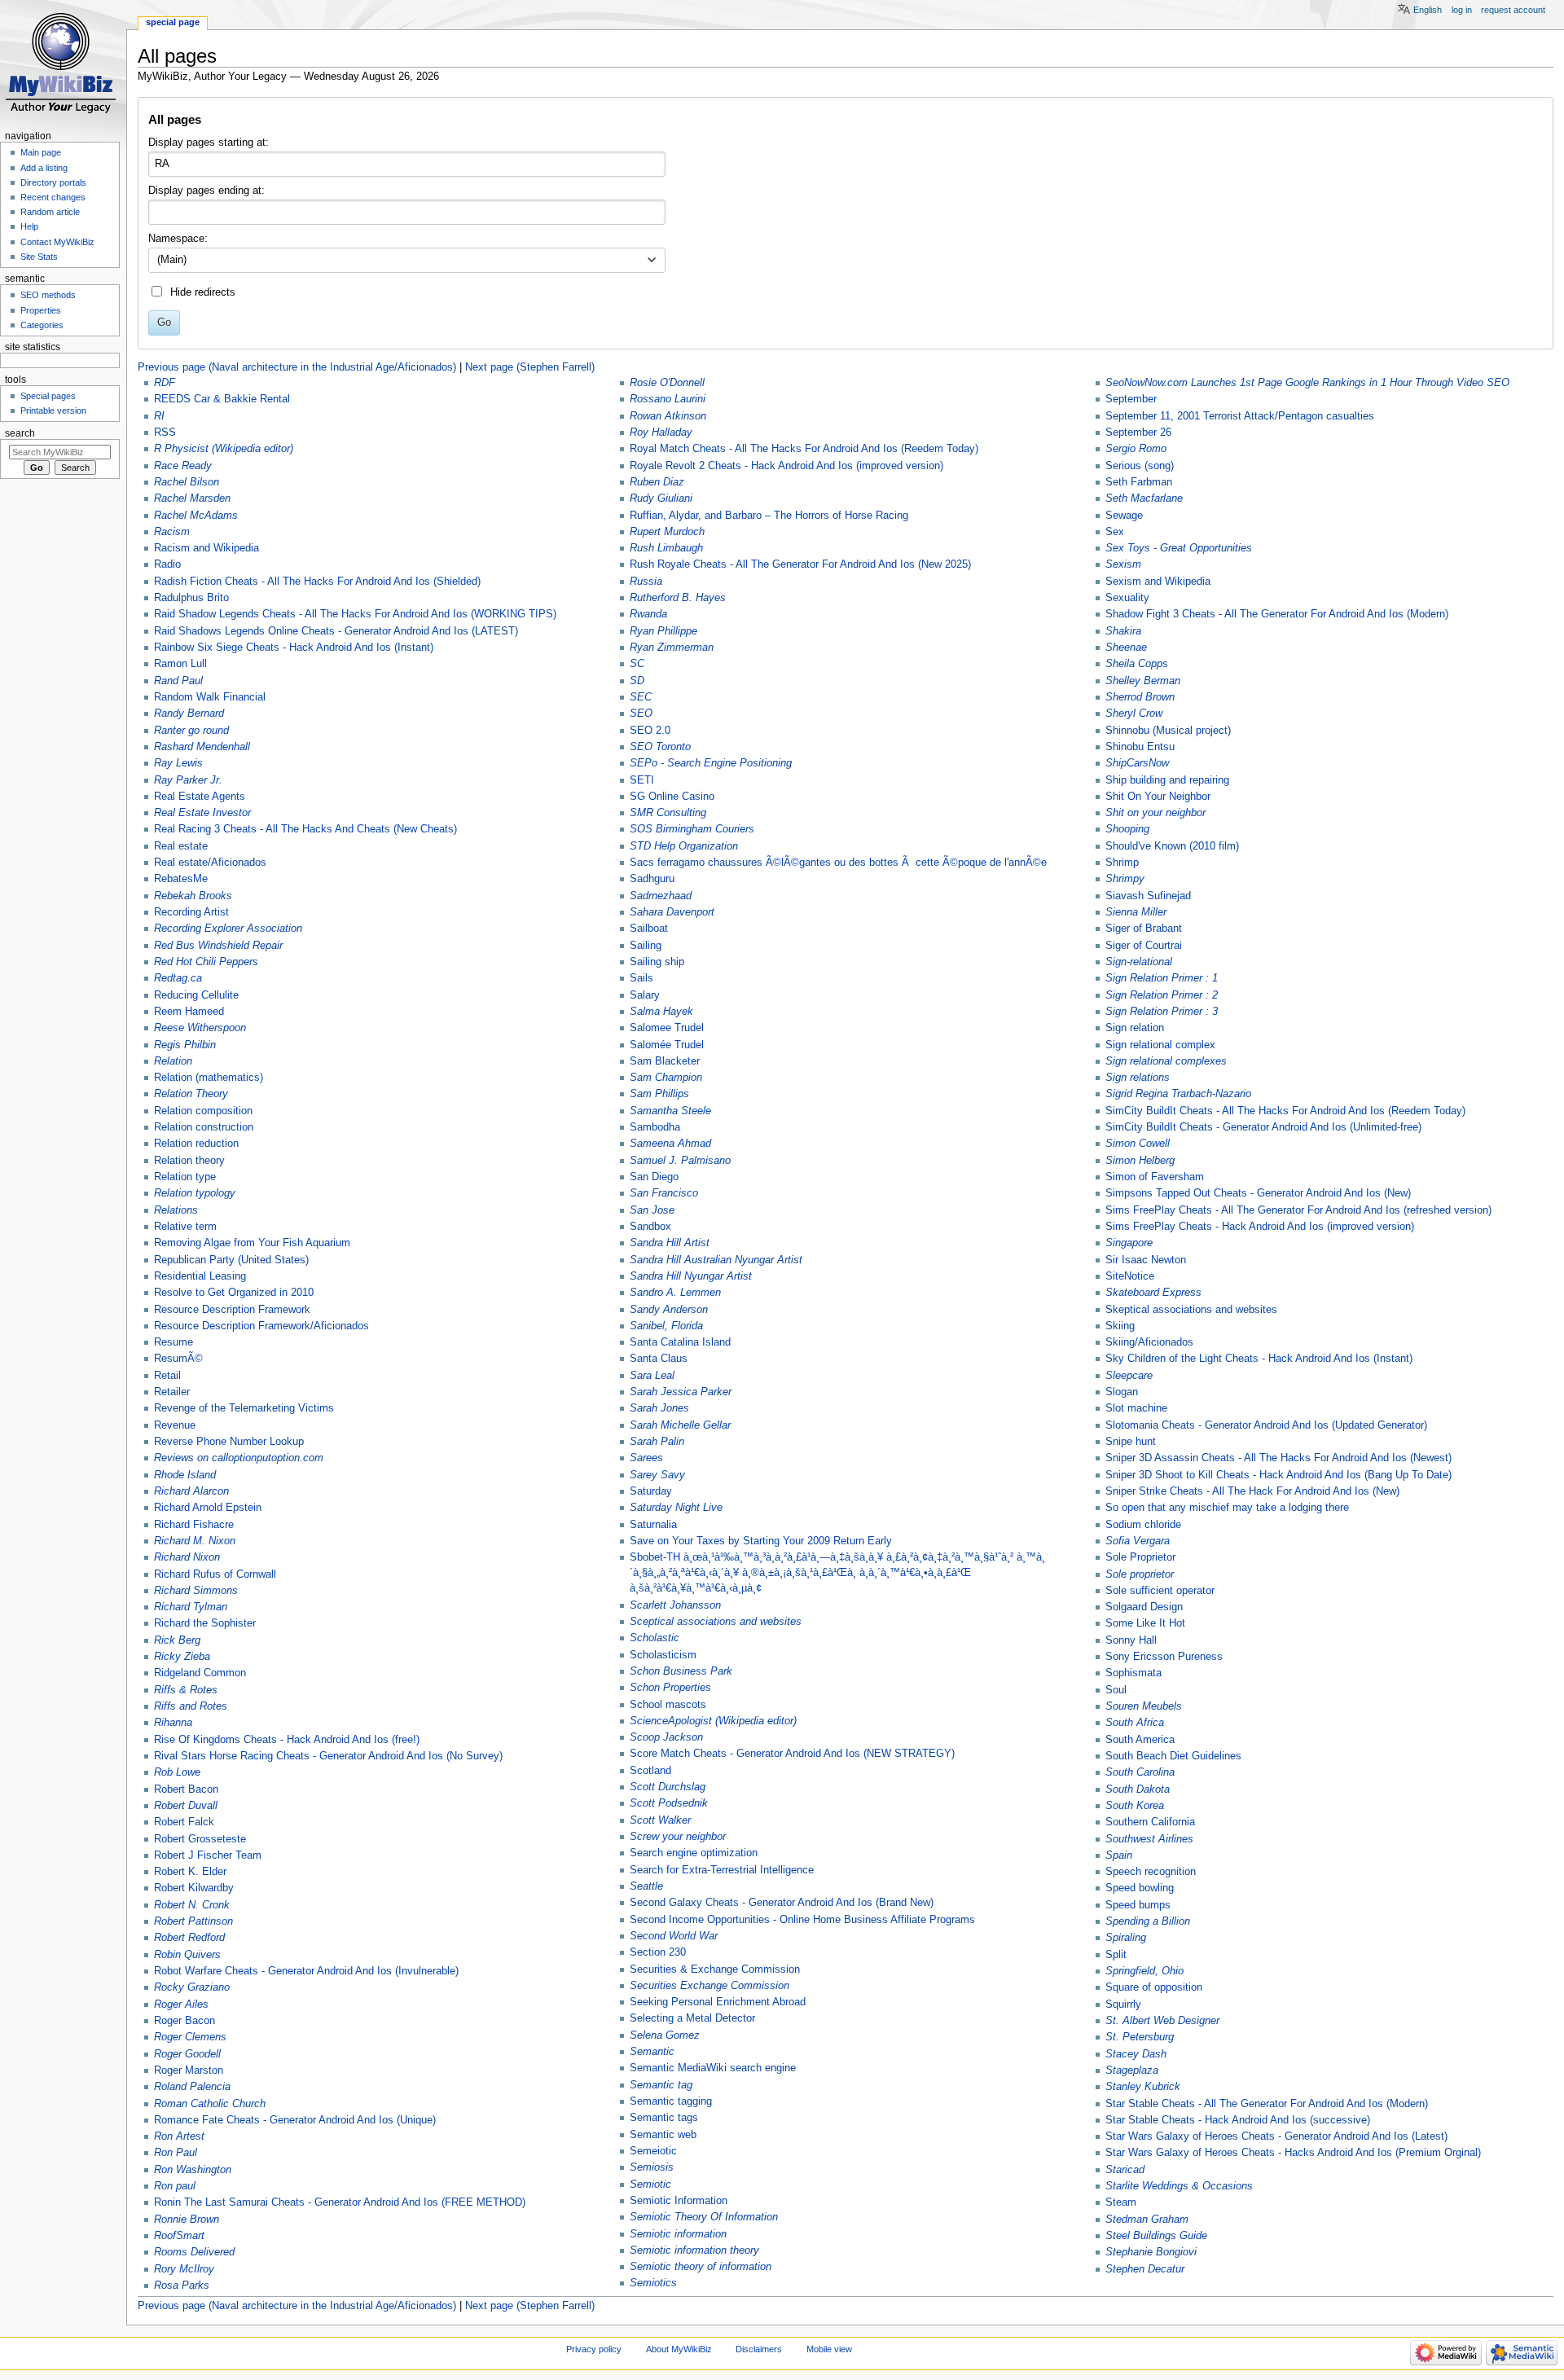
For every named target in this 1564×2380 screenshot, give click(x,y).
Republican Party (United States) (231, 1260)
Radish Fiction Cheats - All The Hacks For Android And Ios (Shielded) (317, 582)
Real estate (181, 846)
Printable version (53, 411)
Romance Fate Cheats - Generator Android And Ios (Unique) (295, 2120)
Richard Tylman (191, 1607)
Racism (172, 532)
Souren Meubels (1144, 1706)
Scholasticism (663, 1655)
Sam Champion (666, 1078)
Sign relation (1135, 1028)
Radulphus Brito (191, 598)
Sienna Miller (1136, 912)
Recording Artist (191, 912)
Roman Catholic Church (210, 2104)
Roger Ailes (181, 2005)
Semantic (652, 2052)
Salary (645, 995)
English (1428, 10)
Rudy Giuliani (661, 498)
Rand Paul (178, 681)
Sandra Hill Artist (670, 1243)
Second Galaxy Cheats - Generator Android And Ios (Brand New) (782, 1903)
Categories (42, 325)
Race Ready (183, 466)
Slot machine (1136, 1408)
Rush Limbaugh (666, 548)
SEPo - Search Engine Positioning (711, 763)
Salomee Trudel (667, 1028)
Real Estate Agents (200, 797)
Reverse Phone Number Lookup (229, 1442)
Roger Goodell (187, 2054)
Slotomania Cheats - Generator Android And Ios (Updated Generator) (1266, 1425)
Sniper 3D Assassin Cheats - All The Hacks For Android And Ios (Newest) (1278, 1458)
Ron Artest (179, 2136)
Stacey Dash (1136, 2054)
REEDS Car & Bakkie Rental (222, 399)
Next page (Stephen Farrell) (530, 367)
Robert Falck (184, 1822)
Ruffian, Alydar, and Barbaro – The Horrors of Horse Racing (769, 516)
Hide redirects (203, 292)
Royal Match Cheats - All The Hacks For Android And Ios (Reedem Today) (804, 449)
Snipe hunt (1131, 1442)
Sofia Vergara (1138, 1541)
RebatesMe (181, 879)
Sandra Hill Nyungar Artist (691, 1276)
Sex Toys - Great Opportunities (1179, 548)
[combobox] (407, 261)
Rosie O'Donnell (667, 383)
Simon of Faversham (1155, 1177)
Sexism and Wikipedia (1158, 582)
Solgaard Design (1144, 1607)
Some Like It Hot (1145, 1623)
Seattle (646, 1886)
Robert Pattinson (193, 1921)
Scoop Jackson (666, 1737)
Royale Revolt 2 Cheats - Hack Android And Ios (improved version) (786, 466)
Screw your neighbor (678, 1837)
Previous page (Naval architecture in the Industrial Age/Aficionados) (297, 367)
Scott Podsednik (669, 1803)
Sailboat (649, 929)
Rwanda (648, 614)
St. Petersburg (1140, 2037)
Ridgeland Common (200, 1673)
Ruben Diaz (657, 482)
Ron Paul (176, 2153)
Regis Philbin (185, 1045)
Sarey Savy (657, 1475)
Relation (173, 1061)
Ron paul (175, 2186)
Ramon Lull (180, 664)
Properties (41, 310)
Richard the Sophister (205, 1623)
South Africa (1135, 1723)
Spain (1119, 1855)
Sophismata (1133, 1673)
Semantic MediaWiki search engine (713, 2068)
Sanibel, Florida (666, 1326)
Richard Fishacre (194, 1525)
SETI (642, 780)
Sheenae (1126, 648)
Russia (646, 582)
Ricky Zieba (182, 1657)
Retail (167, 1376)
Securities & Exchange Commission (715, 1969)
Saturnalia (653, 1525)
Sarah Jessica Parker (681, 1392)
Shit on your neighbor (1155, 813)
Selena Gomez (665, 2035)
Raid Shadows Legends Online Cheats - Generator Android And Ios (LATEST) (336, 631)
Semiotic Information (679, 2201)
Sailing (646, 946)
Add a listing (44, 168)
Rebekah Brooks (193, 896)
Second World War (674, 1936)
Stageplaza (1132, 2070)
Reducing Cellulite (196, 995)
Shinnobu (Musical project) (1168, 731)
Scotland (650, 1771)
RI (159, 416)
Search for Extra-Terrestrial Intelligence (722, 1870)
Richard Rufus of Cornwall (215, 1574)
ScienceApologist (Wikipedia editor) (713, 1721)
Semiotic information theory (694, 2250)
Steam (1121, 2202)
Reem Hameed (189, 1012)
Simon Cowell (1138, 1144)
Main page (41, 152)
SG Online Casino (672, 797)
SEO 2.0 (650, 731)
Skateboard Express (1153, 1293)
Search (20, 433)
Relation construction (204, 1127)
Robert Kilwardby (194, 1888)
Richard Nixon (187, 1557)
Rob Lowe (177, 1772)
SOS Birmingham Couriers (692, 829)
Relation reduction (196, 1144)
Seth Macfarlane (1144, 498)
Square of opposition (1154, 1987)
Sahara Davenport (672, 912)
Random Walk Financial (210, 697)
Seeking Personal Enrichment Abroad (718, 2002)
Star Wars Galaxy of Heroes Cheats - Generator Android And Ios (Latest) (1276, 2136)
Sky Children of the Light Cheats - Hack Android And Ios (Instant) (1259, 1359)
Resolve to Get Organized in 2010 (234, 1293)
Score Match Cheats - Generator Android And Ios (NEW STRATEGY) (792, 1754)
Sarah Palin (657, 1442)
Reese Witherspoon (200, 1028)
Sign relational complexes (1166, 1061)
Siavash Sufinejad (1148, 896)
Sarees (646, 1458)
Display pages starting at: (209, 143)
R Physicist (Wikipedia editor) (224, 449)
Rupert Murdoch (667, 532)
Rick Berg (177, 1640)
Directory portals (53, 182)
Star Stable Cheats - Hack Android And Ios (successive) (1238, 2120)
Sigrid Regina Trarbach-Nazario (1178, 1094)
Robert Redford (189, 1938)
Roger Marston (189, 2070)
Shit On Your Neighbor (1158, 797)
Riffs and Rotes (191, 1706)
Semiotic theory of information (701, 2267)
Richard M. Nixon (195, 1541)
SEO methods (48, 295)
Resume (174, 1342)
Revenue (175, 1425)
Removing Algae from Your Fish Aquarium (252, 1243)
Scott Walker (660, 1820)
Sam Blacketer (665, 1061)
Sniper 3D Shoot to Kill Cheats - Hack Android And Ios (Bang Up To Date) (1278, 1475)
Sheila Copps (1137, 664)
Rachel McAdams (196, 516)
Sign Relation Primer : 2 (1162, 995)
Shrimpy (1125, 879)
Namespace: (178, 239)
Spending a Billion (1148, 1921)
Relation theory (189, 1161)
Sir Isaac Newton (1146, 1260)
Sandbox (650, 1227)
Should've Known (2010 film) (1172, 846)
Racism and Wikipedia (206, 548)
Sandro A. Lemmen (675, 1293)
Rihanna (173, 1723)
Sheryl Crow (1134, 714)
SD (637, 681)
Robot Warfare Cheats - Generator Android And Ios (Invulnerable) (306, 1971)
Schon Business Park (681, 1671)
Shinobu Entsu (1140, 747)
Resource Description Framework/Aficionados (261, 1326)
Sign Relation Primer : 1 (1162, 978)
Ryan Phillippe (663, 631)
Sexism (1123, 564)
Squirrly (1123, 2005)
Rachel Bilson (187, 482)
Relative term (185, 1227)
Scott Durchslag (668, 1787)
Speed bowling (1140, 1888)
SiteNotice (1130, 1276)
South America (1140, 1740)
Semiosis (652, 2167)
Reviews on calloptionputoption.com (239, 1458)
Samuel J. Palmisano (680, 1161)
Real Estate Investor (202, 813)
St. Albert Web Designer (1162, 2021)
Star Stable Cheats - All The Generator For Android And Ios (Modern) (1267, 2104)
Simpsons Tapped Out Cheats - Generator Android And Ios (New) (1258, 1193)
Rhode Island (185, 1475)
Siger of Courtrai (1144, 946)
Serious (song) (1140, 466)
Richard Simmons (196, 1591)
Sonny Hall (1131, 1640)
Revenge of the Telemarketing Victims (244, 1408)
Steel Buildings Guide (1156, 2236)
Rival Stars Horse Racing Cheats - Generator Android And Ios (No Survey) (328, 1756)
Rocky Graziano (192, 1987)
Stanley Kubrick (1143, 2087)
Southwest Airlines (1149, 1839)
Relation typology (195, 1193)
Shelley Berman (1143, 681)
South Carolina (1140, 1772)
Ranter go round (191, 731)
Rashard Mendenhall (202, 747)
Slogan (1122, 1392)
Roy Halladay (661, 433)
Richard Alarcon (191, 1491)
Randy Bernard (189, 714)
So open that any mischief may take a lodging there (1227, 1508)
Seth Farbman (1139, 482)
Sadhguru (652, 879)
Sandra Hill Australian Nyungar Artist (716, 1260)
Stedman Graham (1147, 2220)
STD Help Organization (684, 846)
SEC (641, 697)
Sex (1115, 532)
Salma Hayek (661, 1012)
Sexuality (1127, 598)
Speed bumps (1138, 1905)
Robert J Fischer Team (208, 1855)
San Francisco (664, 1193)
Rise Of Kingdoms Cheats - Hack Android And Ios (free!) (287, 1740)
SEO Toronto (660, 747)
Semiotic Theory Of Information (704, 2217)
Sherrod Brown (1140, 697)
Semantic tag (661, 2085)
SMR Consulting (668, 813)
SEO (641, 714)
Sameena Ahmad (670, 1144)
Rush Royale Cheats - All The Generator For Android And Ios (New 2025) (800, 564)
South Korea (1135, 1806)
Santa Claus (659, 1359)
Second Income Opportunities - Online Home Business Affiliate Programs (802, 1920)
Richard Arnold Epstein (208, 1508)
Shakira (1123, 631)
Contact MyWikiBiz (57, 242)
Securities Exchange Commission (710, 1986)
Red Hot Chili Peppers (206, 962)
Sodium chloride (1143, 1525)
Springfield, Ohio (1144, 1971)
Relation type (185, 1177)
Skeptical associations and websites (1191, 1310)
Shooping (1127, 829)
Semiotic (650, 2185)
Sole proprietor (1140, 1574)
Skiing (1120, 1326)
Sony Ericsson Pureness (1164, 1657)
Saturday (651, 1491)
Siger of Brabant (1144, 929)
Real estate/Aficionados (210, 863)
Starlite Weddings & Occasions (1179, 2186)
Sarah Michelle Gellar (680, 1425)
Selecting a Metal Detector (692, 2018)
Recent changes (53, 197)
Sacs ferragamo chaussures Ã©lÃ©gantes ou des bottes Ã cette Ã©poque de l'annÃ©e (838, 863)
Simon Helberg (1140, 1161)
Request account (1513, 10)
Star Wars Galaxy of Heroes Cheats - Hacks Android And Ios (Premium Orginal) (1293, 2153)
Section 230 (658, 1952)
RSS (165, 433)
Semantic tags (664, 2118)
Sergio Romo (1136, 449)
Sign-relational (1139, 962)
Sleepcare (1129, 1376)
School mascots (668, 1705)
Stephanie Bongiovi (1151, 2252)
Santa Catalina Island (680, 1342)
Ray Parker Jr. (188, 780)
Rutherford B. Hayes (678, 598)
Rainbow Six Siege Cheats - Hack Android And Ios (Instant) (294, 648)
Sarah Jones (659, 1408)
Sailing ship (657, 962)
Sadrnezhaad (661, 896)
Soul (1116, 1690)
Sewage (1124, 516)
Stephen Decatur (1145, 2269)
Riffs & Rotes (186, 1690)
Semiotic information (678, 2234)
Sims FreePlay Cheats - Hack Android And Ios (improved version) (1260, 1227)
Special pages (48, 396)
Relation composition (203, 1111)
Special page (173, 22)
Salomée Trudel (667, 1045)
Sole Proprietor (1140, 1557)
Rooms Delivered (194, 2252)
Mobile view (829, 2349)
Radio (167, 564)
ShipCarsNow (1137, 763)
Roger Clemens (190, 2037)
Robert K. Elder (190, 1872)
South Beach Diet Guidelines (1173, 1756)
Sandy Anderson (669, 1310)
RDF (165, 383)
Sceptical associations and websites (716, 1622)
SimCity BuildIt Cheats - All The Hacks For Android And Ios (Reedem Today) (1285, 1111)
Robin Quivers (187, 1955)
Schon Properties (670, 1688)
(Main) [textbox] (172, 260)
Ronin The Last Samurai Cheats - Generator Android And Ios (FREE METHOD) (340, 2202)
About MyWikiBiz (679, 2349)
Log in (1462, 10)
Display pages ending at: (206, 191)
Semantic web (663, 2135)
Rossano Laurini (668, 399)
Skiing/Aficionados (1149, 1342)
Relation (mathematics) (209, 1078)
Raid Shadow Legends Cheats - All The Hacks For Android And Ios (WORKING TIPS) (355, 614)
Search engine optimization (694, 1853)
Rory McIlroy (184, 2269)
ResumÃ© (178, 1359)
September (1131, 399)
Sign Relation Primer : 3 (1162, 1012)
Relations (176, 1210)
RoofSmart (179, 2236)
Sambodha (655, 1127)
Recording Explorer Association (228, 929)
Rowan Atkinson (668, 416)
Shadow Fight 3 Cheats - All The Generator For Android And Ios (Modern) (1277, 614)
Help (29, 226)
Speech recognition (1151, 1872)
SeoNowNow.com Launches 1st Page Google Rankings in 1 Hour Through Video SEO (1307, 383)
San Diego (654, 1177)
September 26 (1138, 433)
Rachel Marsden (192, 498)
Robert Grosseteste (200, 1839)
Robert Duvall (186, 1806)
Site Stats (39, 257)
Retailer (172, 1392)
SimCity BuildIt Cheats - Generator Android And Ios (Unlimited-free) (1263, 1127)
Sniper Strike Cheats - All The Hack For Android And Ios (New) (1252, 1491)
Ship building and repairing (1167, 780)
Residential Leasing (200, 1276)
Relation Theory (191, 1094)
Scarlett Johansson (675, 1605)
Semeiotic (653, 2151)
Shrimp (1122, 863)
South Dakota (1138, 1789)
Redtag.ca (178, 978)
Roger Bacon (185, 2021)
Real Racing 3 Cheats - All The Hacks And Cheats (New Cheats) (305, 829)
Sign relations (1138, 1078)
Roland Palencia (192, 2087)
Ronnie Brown (187, 2220)
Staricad (1125, 2170)
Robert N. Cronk (192, 1905)
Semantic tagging (671, 2101)
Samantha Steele (670, 1111)
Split (1116, 1955)
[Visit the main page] (63, 63)
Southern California (1150, 1822)
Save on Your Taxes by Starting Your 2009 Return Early (761, 1541)
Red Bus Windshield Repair (218, 946)
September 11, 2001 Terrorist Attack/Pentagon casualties (1240, 416)
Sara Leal (652, 1376)
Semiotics (653, 2283)
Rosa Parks (182, 2286)
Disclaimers (759, 2349)
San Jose (652, 1210)
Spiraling (1126, 1938)
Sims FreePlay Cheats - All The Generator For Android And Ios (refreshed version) (1298, 1210)
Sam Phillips (659, 1094)
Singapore (1129, 1243)
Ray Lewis (178, 763)
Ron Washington (193, 2170)
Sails (641, 978)
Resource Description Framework (232, 1310)
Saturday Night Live (676, 1508)
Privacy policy (594, 2349)
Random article (50, 212)
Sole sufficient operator (1160, 1591)
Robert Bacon (186, 1789)
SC (637, 664)
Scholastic (655, 1638)
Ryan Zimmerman (672, 648)
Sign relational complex (1160, 1045)
